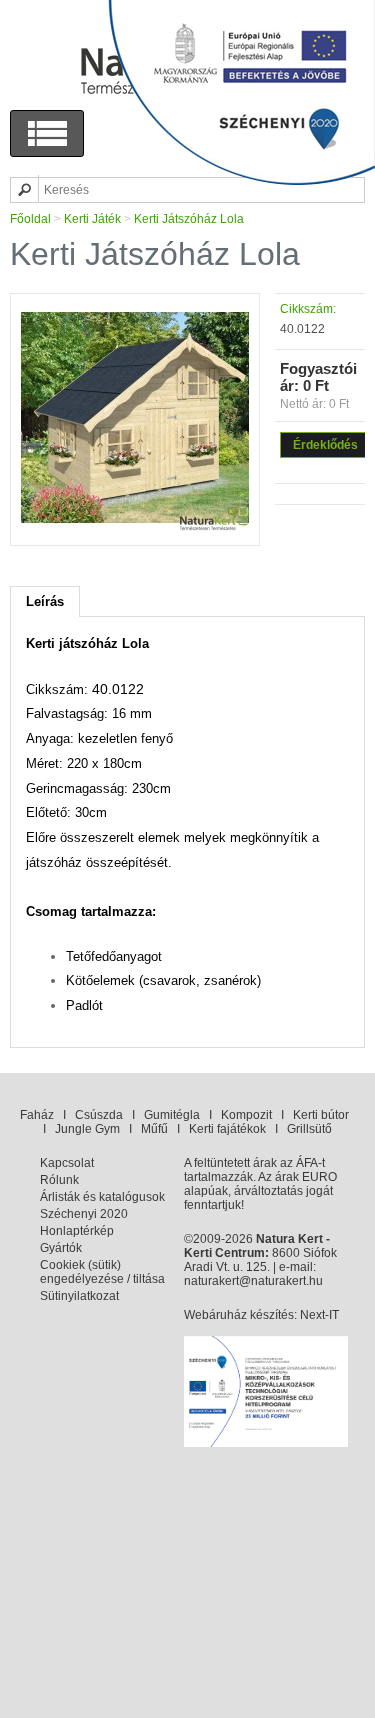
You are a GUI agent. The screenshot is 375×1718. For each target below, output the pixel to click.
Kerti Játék (92, 219)
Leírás (45, 601)
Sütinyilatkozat (79, 1296)
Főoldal (30, 219)
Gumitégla (172, 1115)
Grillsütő (309, 1129)
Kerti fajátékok (227, 1129)
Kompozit (246, 1115)
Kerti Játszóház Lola (189, 219)
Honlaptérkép (77, 1231)
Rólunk (59, 1180)
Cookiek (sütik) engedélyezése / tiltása (102, 1272)
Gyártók (61, 1248)
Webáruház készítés (239, 1315)
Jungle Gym (87, 1129)
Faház (37, 1115)
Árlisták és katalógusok (102, 1197)
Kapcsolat (67, 1163)
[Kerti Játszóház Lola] (135, 528)
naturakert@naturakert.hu (253, 1281)
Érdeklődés (325, 445)
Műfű (154, 1129)
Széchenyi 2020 (84, 1214)
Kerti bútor (321, 1115)
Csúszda (99, 1115)
